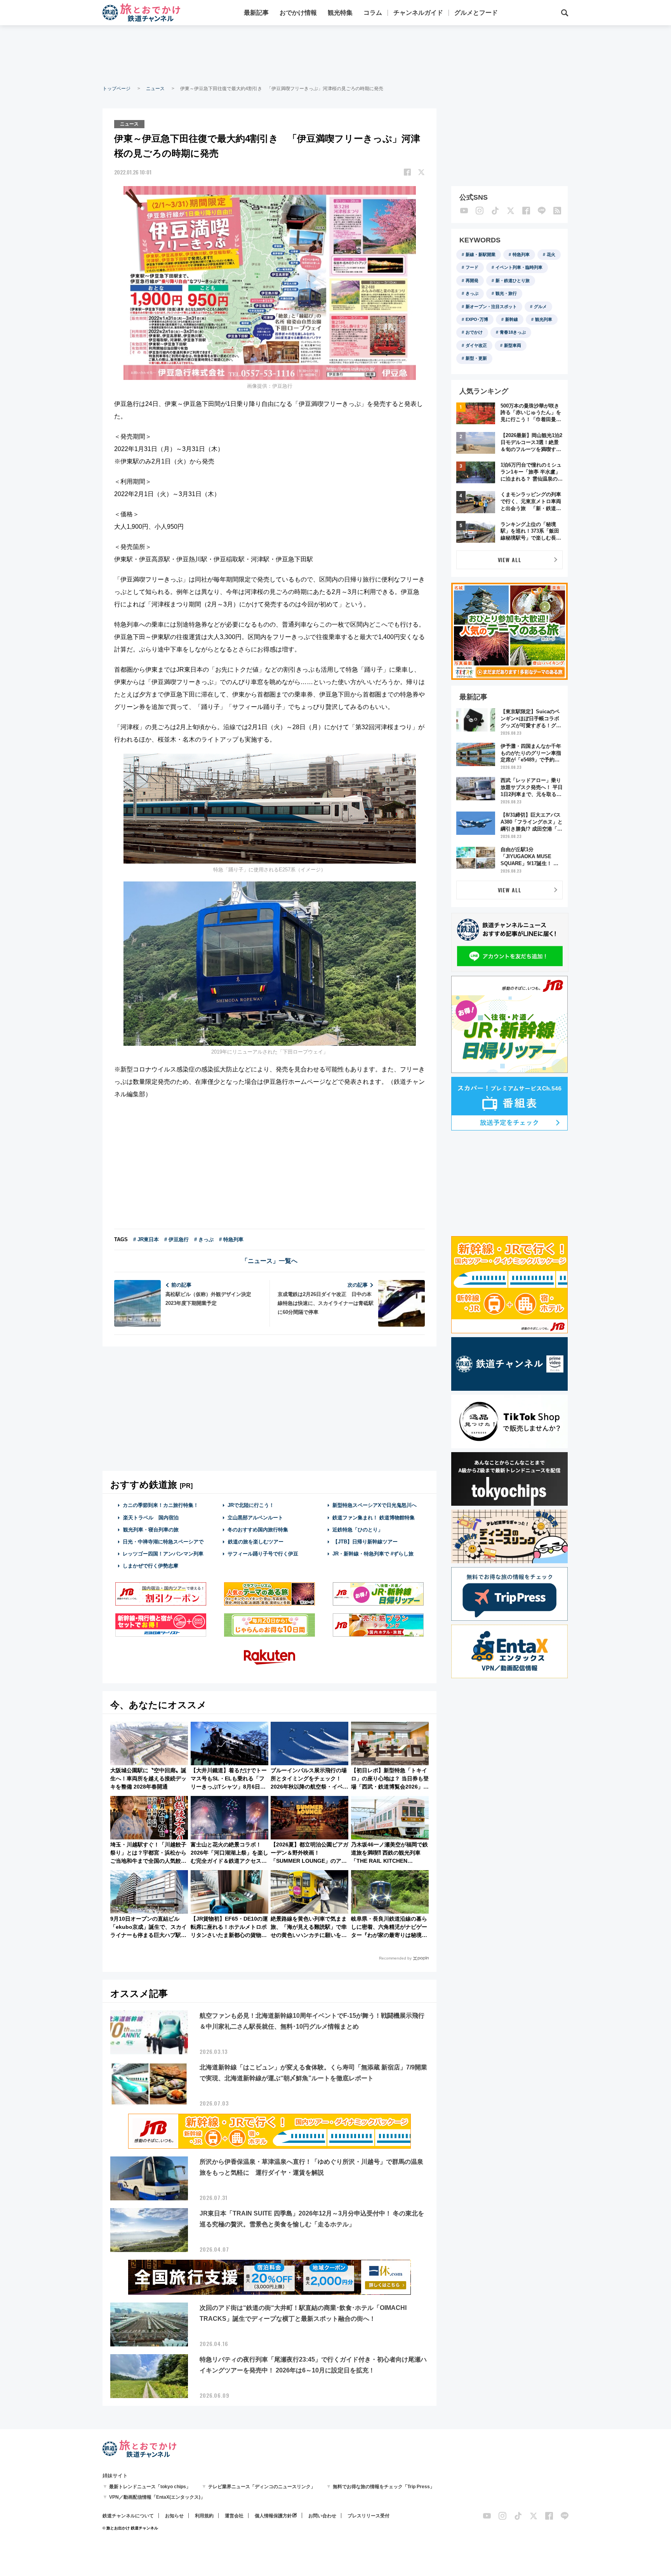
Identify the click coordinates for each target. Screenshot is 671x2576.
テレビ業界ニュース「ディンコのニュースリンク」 (262, 2487)
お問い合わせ (322, 2516)
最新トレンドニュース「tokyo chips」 (150, 2487)
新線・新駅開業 (481, 254)
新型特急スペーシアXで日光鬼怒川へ (375, 1505)
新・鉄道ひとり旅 (513, 280)
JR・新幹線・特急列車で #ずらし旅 (373, 1554)
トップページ (116, 89)
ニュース (155, 89)
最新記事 (256, 13)
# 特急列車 (231, 1239)
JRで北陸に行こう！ (251, 1505)
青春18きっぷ (513, 332)
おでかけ (474, 332)
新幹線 (512, 319)
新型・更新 (476, 358)
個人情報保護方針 (273, 2516)
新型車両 (513, 345)
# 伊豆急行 (176, 1239)
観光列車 (544, 319)
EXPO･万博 (477, 319)
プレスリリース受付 (369, 2516)
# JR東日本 (146, 1239)
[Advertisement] (335, 54)
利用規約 (204, 2516)
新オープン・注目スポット (491, 307)
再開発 (472, 280)
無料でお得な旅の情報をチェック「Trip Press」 (384, 2487)
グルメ (540, 307)
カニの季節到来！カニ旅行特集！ (161, 1505)
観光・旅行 (506, 293)
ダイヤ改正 (476, 345)
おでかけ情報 (298, 13)
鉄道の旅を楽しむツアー (256, 1542)
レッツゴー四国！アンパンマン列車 (163, 1554)
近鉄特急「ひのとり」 (358, 1530)
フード (472, 267)
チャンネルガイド (418, 13)
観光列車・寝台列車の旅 (151, 1530)
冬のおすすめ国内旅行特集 (258, 1530)
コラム (373, 13)
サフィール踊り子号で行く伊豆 (263, 1554)
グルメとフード (476, 13)
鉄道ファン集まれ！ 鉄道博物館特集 (374, 1518)
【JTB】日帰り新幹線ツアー (365, 1542)
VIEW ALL (510, 560)
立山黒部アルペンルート (255, 1518)
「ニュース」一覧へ (269, 1261)
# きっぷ (204, 1239)
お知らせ (174, 2516)
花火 (551, 254)
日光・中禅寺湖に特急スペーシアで (163, 1542)
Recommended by (395, 1958)
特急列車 (521, 254)
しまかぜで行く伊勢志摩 (150, 1566)
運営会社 (234, 2516)
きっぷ (472, 293)
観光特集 (340, 13)
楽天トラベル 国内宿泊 (151, 1518)
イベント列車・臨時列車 (519, 267)
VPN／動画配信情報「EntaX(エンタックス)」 (157, 2497)
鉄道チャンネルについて (128, 2516)
